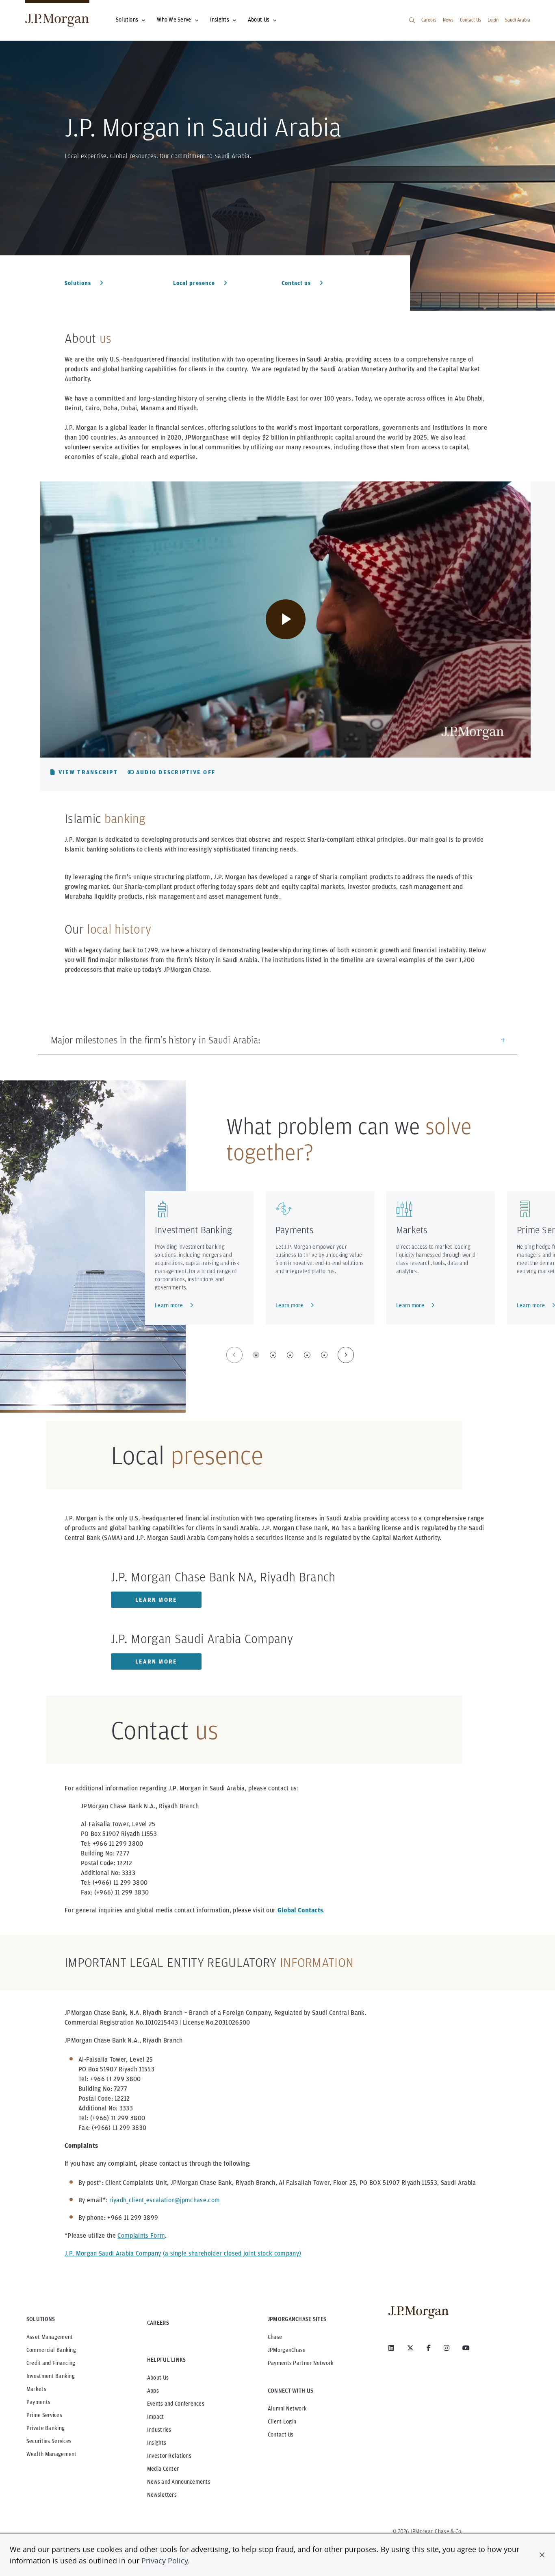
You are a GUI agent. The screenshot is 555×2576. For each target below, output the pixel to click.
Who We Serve (174, 20)
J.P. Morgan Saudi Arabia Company (113, 2253)
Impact (156, 2417)
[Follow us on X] (410, 2348)
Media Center (163, 2469)
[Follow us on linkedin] (391, 2348)
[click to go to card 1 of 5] (256, 1355)
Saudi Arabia (518, 20)
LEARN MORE (156, 1600)
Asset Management (50, 2337)
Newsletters (162, 2495)
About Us (259, 20)
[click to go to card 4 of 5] (307, 1355)
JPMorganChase (287, 2350)
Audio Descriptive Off (176, 772)
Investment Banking (193, 1230)
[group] (290, 1355)
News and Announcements (179, 2482)
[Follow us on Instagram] (447, 2348)
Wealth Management (52, 2454)
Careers (429, 20)
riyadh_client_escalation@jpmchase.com (165, 2200)
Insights (220, 20)
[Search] (412, 20)
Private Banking (46, 2428)
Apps (153, 2391)
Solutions (127, 20)
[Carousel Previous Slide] (234, 1355)
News (448, 20)
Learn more (169, 1305)
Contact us (297, 283)
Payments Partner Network (301, 2363)
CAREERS (158, 2323)
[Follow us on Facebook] (429, 2348)
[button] (542, 2555)
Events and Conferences (176, 2404)
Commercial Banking (51, 2350)
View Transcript (88, 772)
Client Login (282, 2421)
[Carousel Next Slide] (346, 1355)
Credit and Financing (51, 2363)
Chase (275, 2337)
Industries (159, 2430)
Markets (412, 1230)
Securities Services (49, 2441)
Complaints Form (141, 2235)
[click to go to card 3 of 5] (290, 1355)
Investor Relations (169, 2456)
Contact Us (470, 20)
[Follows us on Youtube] (466, 2348)
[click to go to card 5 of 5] (324, 1355)
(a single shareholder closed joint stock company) (232, 2253)
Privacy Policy (165, 2561)
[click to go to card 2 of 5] (273, 1355)
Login (493, 20)
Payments (294, 1230)
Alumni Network (287, 2408)
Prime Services (44, 2415)
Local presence (195, 283)
